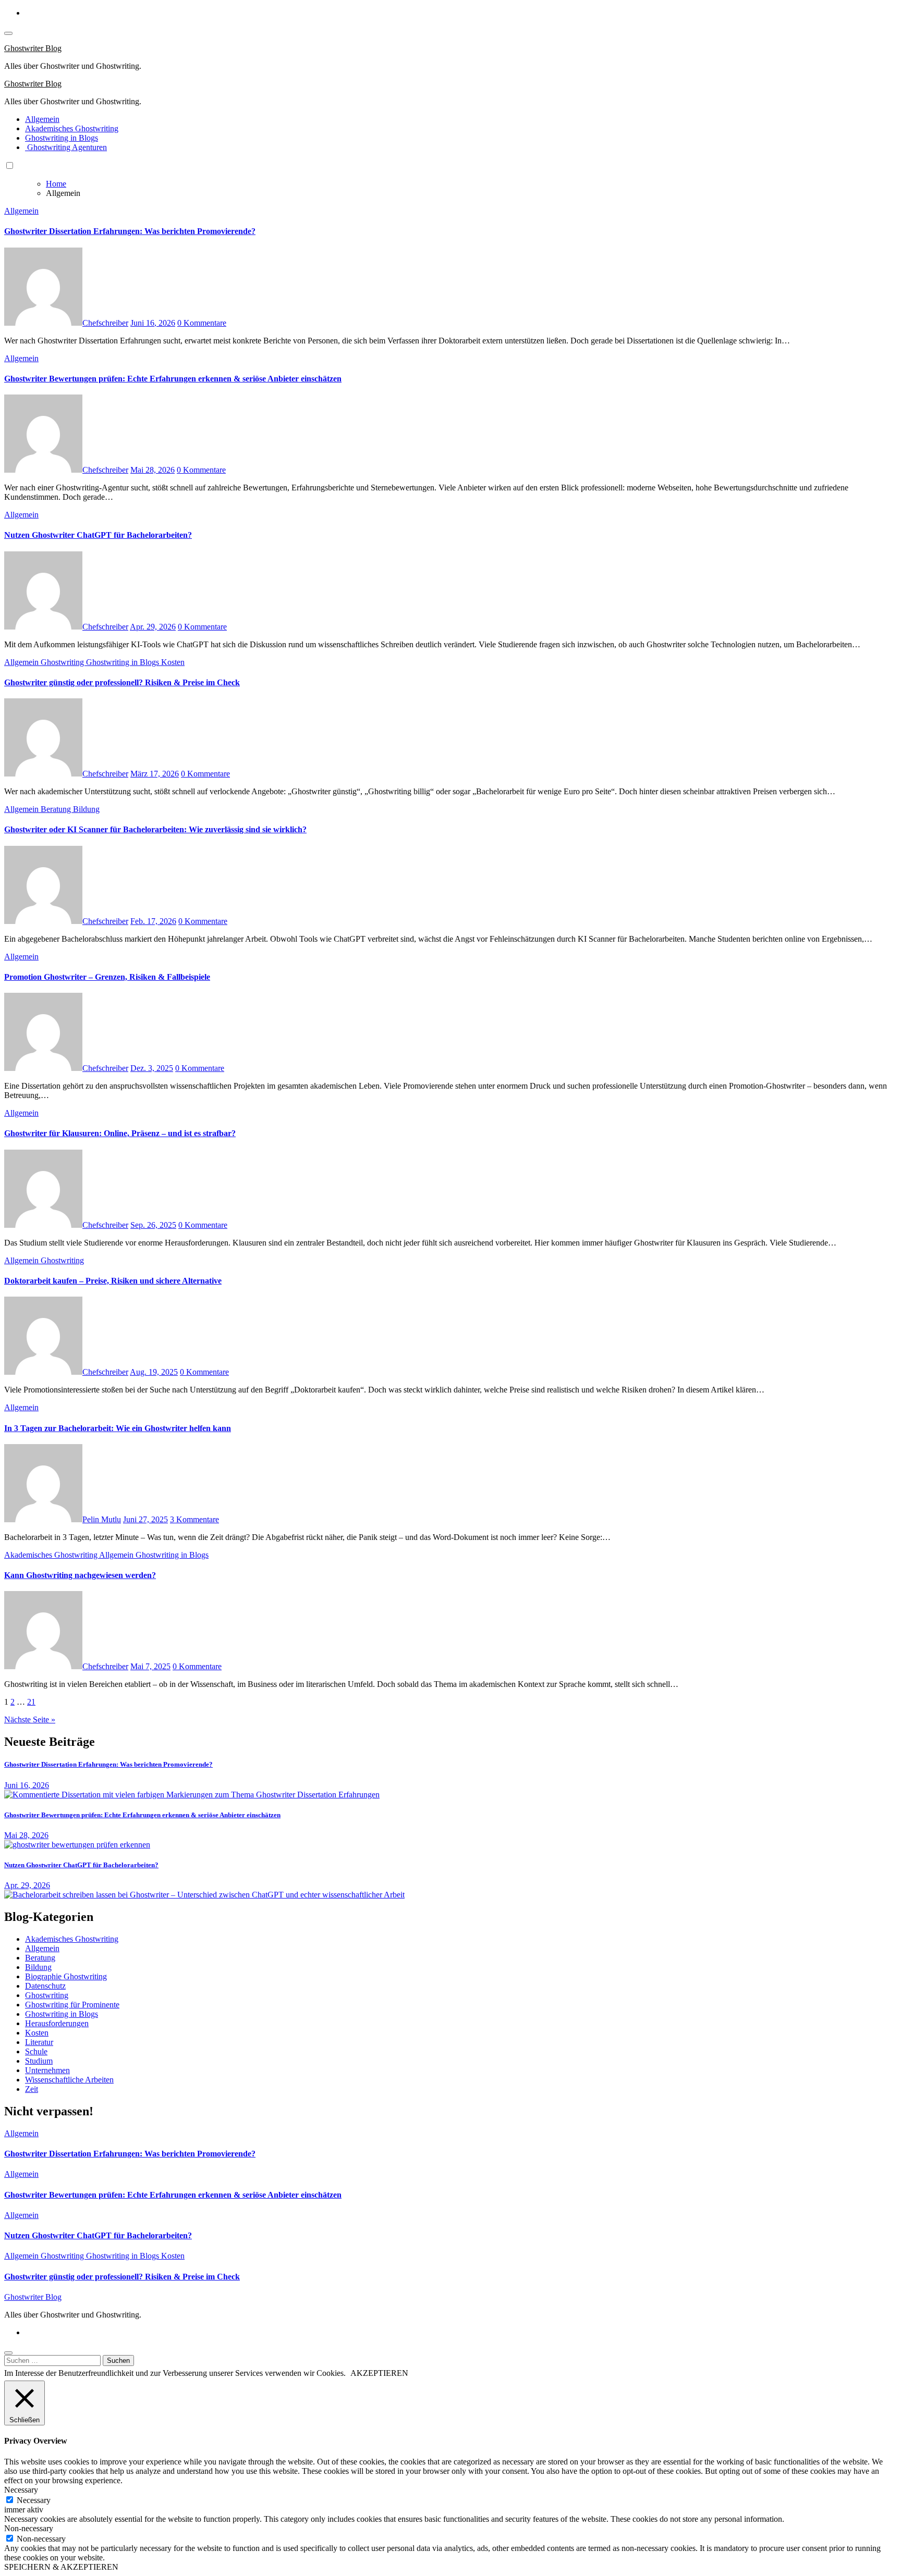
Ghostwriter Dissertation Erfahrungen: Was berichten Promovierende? (130, 231)
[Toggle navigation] (8, 33)
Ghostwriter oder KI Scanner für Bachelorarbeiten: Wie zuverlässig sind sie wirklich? (155, 829)
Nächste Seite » (30, 1720)
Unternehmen (47, 2070)
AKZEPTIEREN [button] (379, 2373)
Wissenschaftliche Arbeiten (69, 2080)
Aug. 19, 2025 (154, 1372)
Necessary (34, 2500)
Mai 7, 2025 (150, 1666)
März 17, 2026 (155, 774)
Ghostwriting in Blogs (62, 138)
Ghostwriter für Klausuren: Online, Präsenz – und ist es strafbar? (120, 1133)
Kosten (173, 662)
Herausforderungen (57, 2023)
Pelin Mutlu (102, 1519)
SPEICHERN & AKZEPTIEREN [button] (61, 2567)
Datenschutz (45, 1986)
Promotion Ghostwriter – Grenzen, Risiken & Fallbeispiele (107, 977)
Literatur (39, 2042)
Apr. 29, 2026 (153, 627)
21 (31, 1702)
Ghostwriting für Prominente (72, 2005)
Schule (36, 2051)
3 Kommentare (194, 1519)
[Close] (8, 2353)
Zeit (32, 2089)
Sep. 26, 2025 (153, 1225)
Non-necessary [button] (29, 2528)
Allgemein (42, 119)
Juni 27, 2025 (145, 1519)
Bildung (86, 809)
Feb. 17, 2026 (153, 921)
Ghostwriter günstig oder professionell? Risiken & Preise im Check (122, 682)
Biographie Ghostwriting (66, 1976)
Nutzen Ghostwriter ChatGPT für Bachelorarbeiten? (98, 535)
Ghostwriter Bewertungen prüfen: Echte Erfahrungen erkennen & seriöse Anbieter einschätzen (173, 379)
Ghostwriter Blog (33, 48)
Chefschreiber (105, 323)
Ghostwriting (63, 662)
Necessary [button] (21, 2490)
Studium (39, 2061)
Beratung (57, 809)
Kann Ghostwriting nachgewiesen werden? (80, 1575)
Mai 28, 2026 (153, 470)
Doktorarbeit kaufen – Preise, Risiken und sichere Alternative (113, 1281)
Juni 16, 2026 (153, 323)
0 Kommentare (202, 323)
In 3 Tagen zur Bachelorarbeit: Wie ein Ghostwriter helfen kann (118, 1428)
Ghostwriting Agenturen (66, 147)
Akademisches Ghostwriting (72, 128)
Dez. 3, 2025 (152, 1068)
